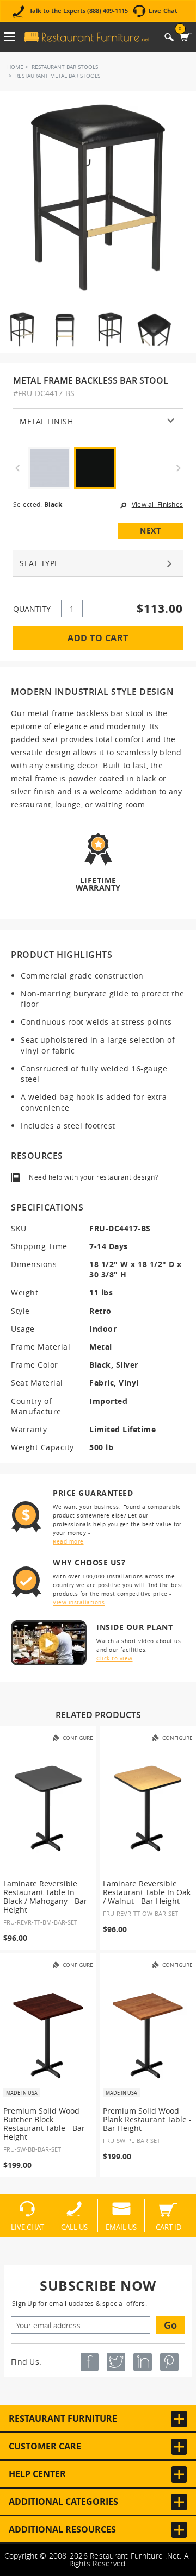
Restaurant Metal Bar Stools (58, 76)
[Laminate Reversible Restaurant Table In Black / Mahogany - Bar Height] (48, 1809)
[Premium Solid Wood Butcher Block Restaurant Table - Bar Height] (48, 2036)
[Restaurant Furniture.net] (87, 37)
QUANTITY (32, 609)
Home (15, 67)
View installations (79, 1603)
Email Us (121, 2227)
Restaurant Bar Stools (65, 67)
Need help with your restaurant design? (93, 1177)
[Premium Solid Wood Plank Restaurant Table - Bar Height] (148, 2036)
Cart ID (169, 2227)
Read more (68, 1542)
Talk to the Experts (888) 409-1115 (79, 11)
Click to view (115, 1659)
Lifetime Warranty (98, 883)
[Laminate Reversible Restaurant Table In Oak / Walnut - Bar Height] (148, 1809)
